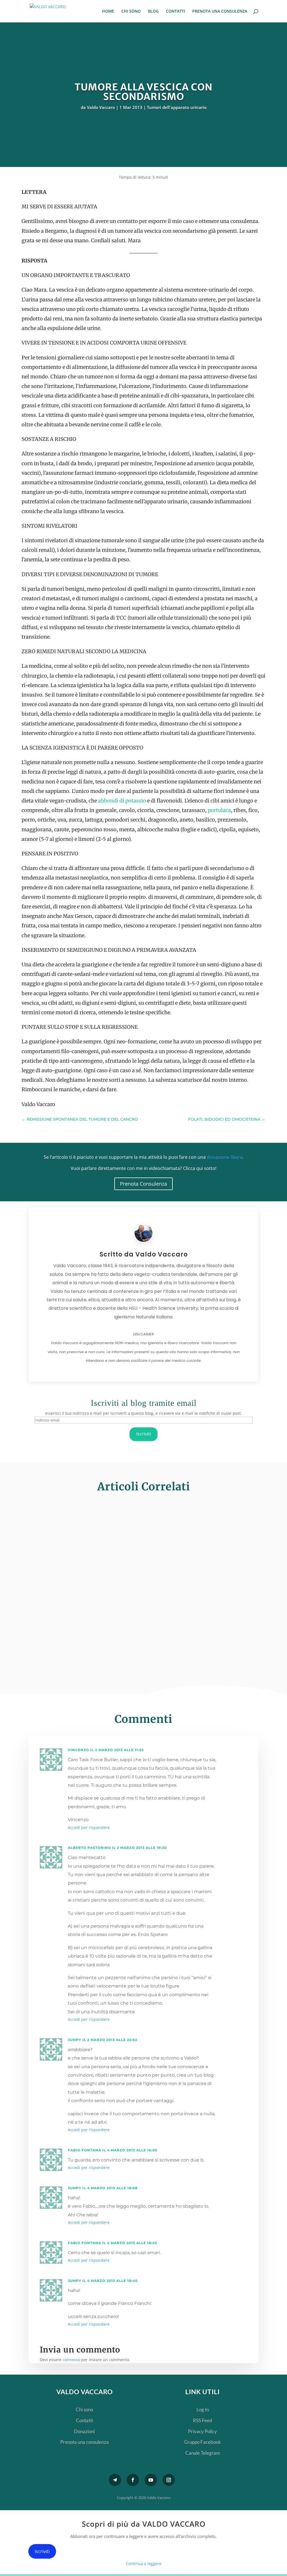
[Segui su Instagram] (169, 2480)
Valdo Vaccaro (101, 107)
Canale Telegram (203, 2453)
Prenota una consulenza (85, 2442)
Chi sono (84, 2409)
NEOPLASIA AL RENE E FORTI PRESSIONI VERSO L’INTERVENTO (136, 1513)
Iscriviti (144, 1434)
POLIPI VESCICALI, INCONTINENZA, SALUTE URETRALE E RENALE (141, 1573)
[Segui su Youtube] (151, 2480)
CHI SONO (131, 11)
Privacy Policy (202, 2431)
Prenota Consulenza (143, 1184)
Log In (203, 2409)
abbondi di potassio (122, 801)
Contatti (85, 2420)
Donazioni (84, 2431)
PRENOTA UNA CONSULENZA (220, 11)
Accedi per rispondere (89, 1827)
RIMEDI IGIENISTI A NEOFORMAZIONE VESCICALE (115, 1633)
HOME (108, 11)
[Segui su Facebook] (133, 2480)
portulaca (219, 810)
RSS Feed (202, 2420)
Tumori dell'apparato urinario (177, 107)
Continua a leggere (144, 2564)
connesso (71, 2360)
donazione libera (225, 1157)
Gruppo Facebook (202, 2442)
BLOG (153, 11)
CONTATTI (175, 11)
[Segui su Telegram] (115, 2480)
